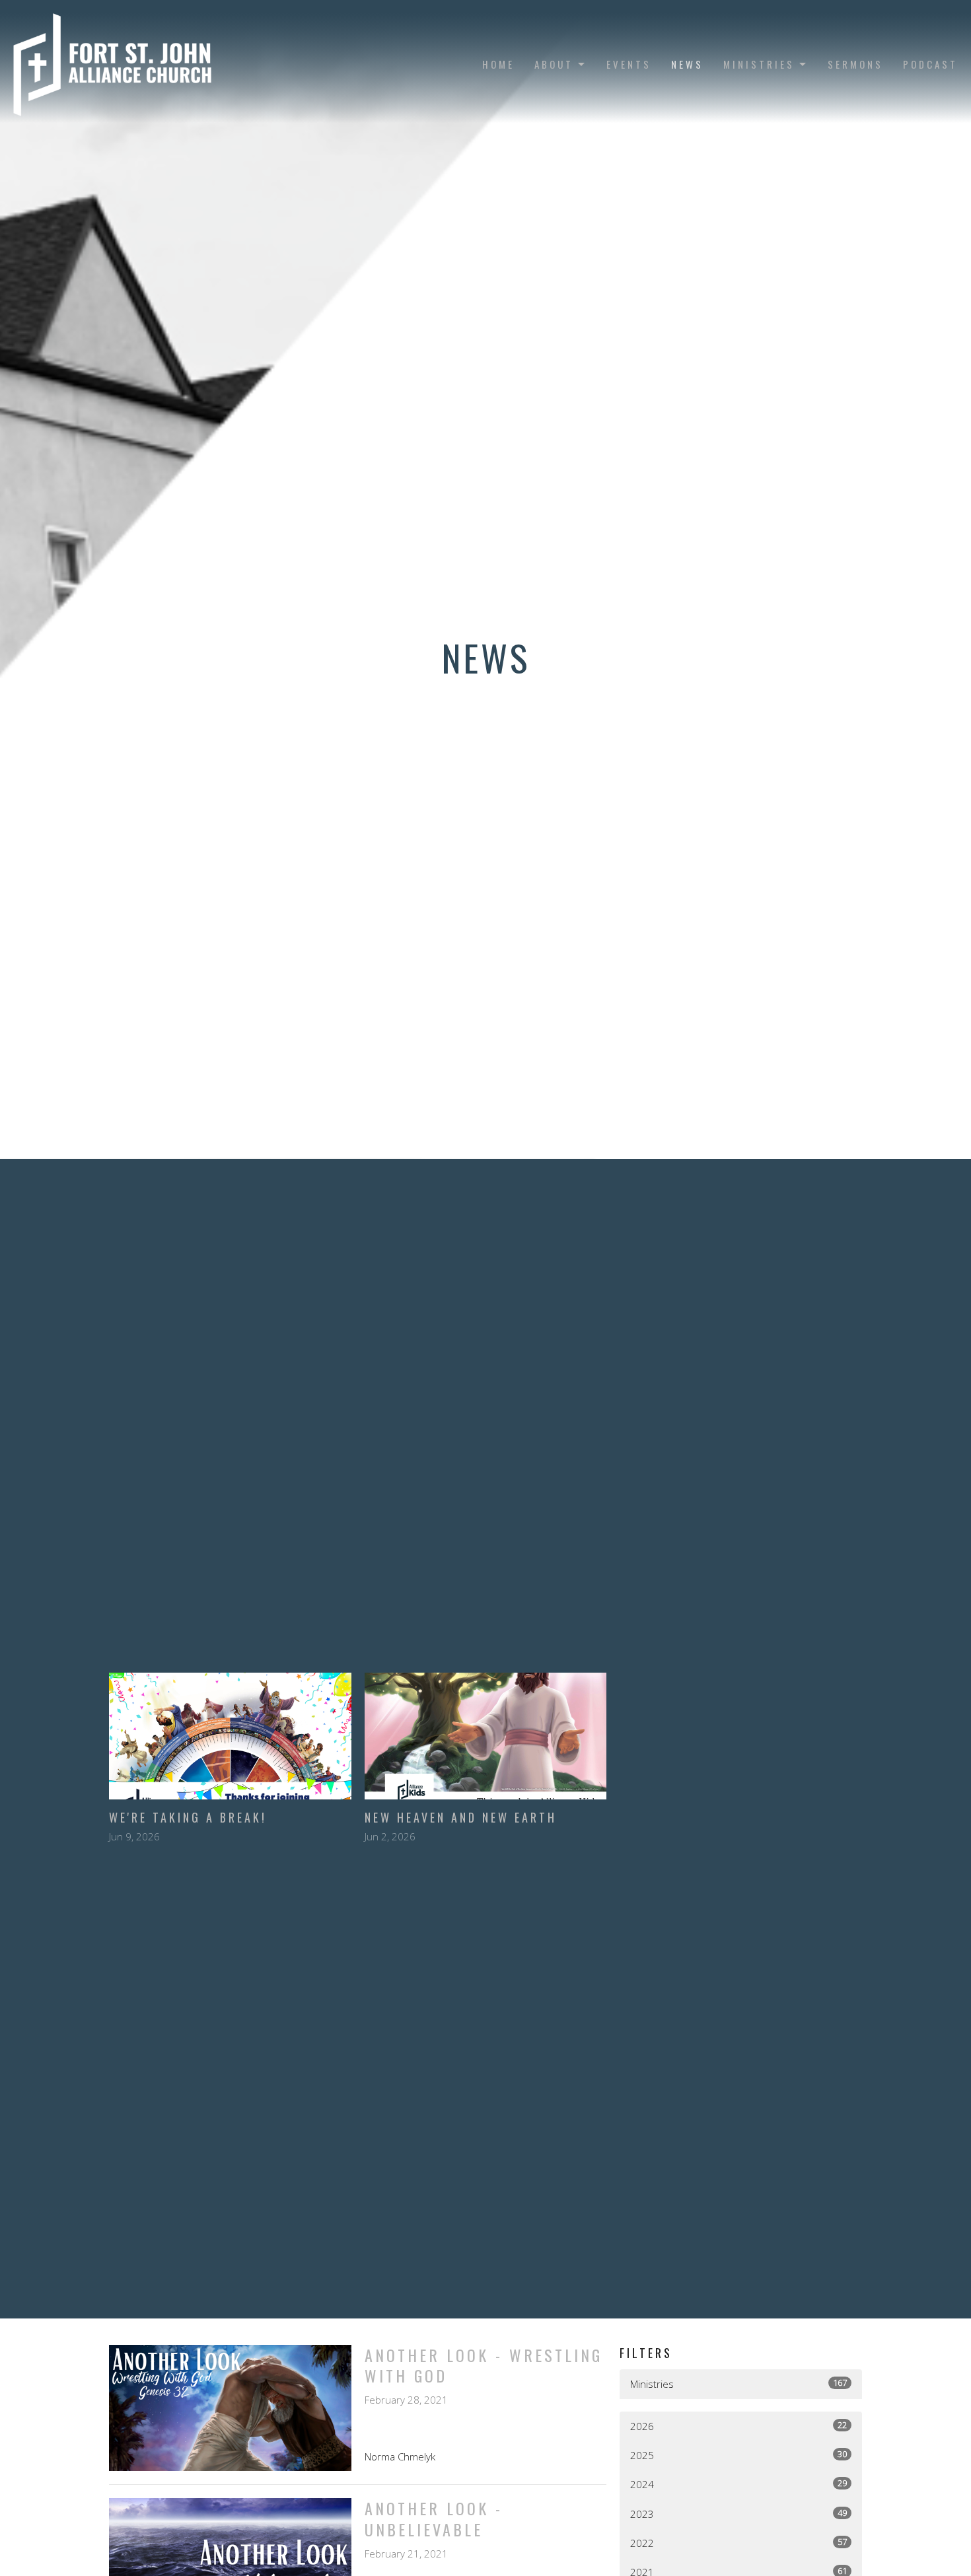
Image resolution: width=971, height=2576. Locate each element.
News (687, 64)
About (554, 64)
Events (629, 64)
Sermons (855, 64)
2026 (738, 2426)
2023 (738, 2514)
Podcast (930, 64)
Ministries (759, 64)
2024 (738, 2484)
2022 (738, 2543)
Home (498, 64)
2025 (738, 2455)
